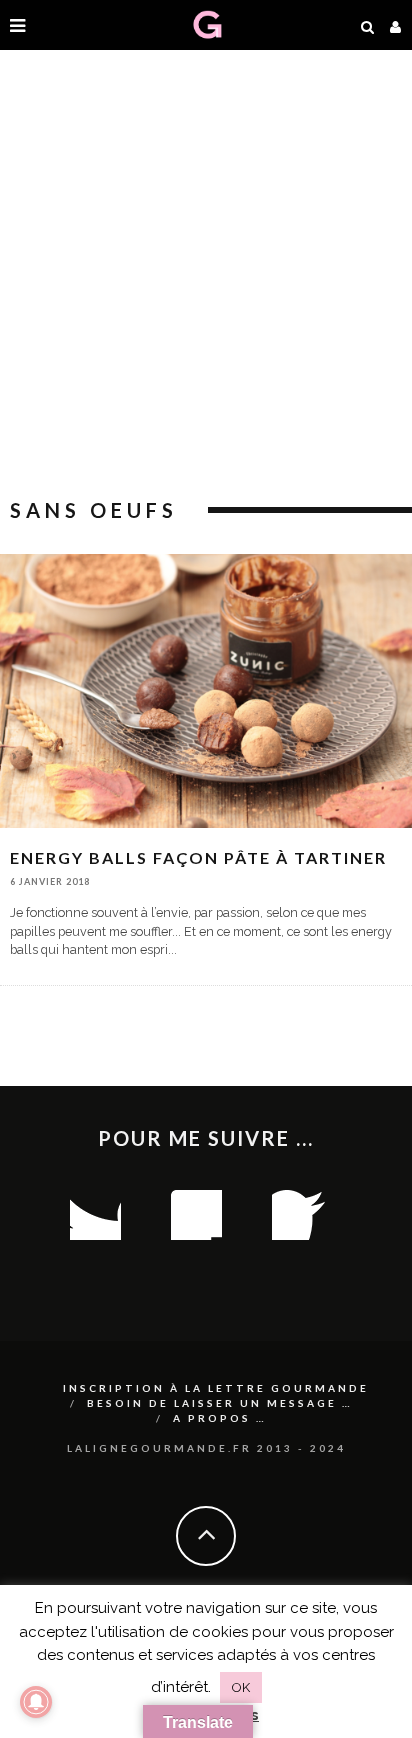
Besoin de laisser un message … (220, 1403)
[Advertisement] (206, 276)
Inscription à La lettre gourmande (216, 1388)
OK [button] (241, 1687)
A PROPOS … (220, 1418)
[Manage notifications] (36, 1702)
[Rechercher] (368, 25)
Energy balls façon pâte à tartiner (198, 857)
